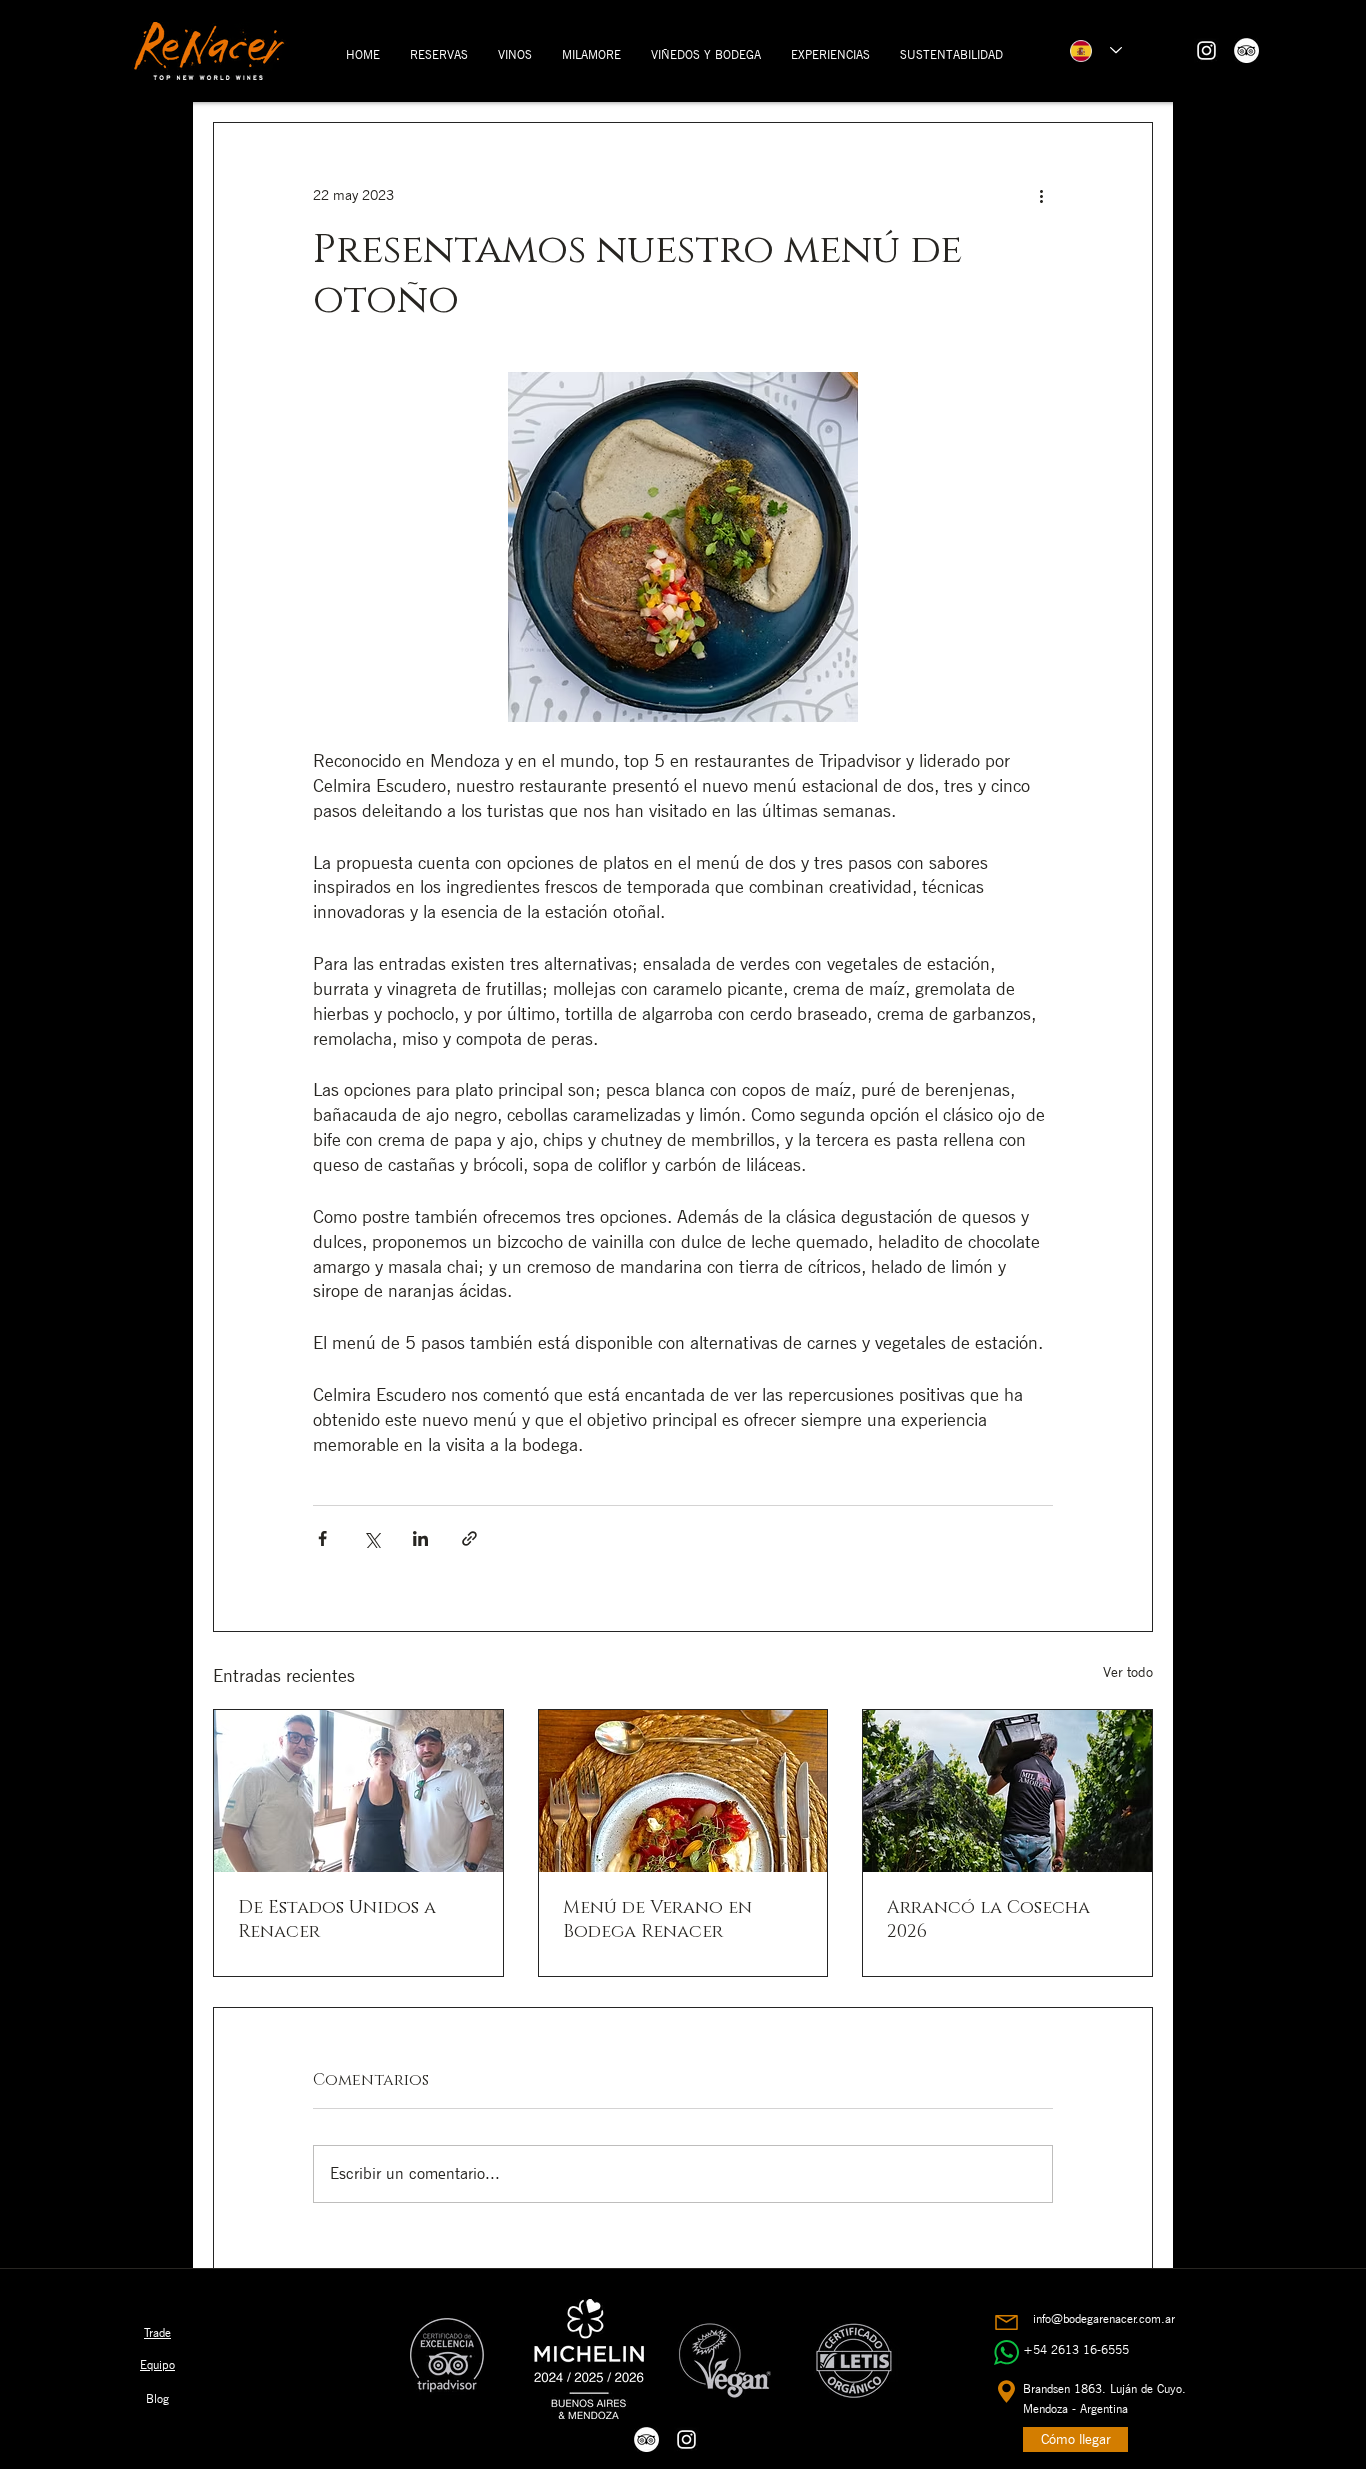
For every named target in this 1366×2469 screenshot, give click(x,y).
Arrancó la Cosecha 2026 (988, 1920)
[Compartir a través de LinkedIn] (420, 1538)
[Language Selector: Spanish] (1096, 50)
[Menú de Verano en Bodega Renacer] (683, 1791)
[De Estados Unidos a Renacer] (358, 1791)
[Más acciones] (1041, 195)
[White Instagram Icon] (1206, 50)
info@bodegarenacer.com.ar (1104, 2318)
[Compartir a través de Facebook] (322, 1538)
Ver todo (1128, 1672)
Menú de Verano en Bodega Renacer (657, 1920)
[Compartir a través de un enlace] (469, 1538)
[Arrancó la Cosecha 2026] (1007, 1791)
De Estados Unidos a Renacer (337, 1920)
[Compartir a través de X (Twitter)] (371, 1538)
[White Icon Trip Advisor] (1246, 50)
